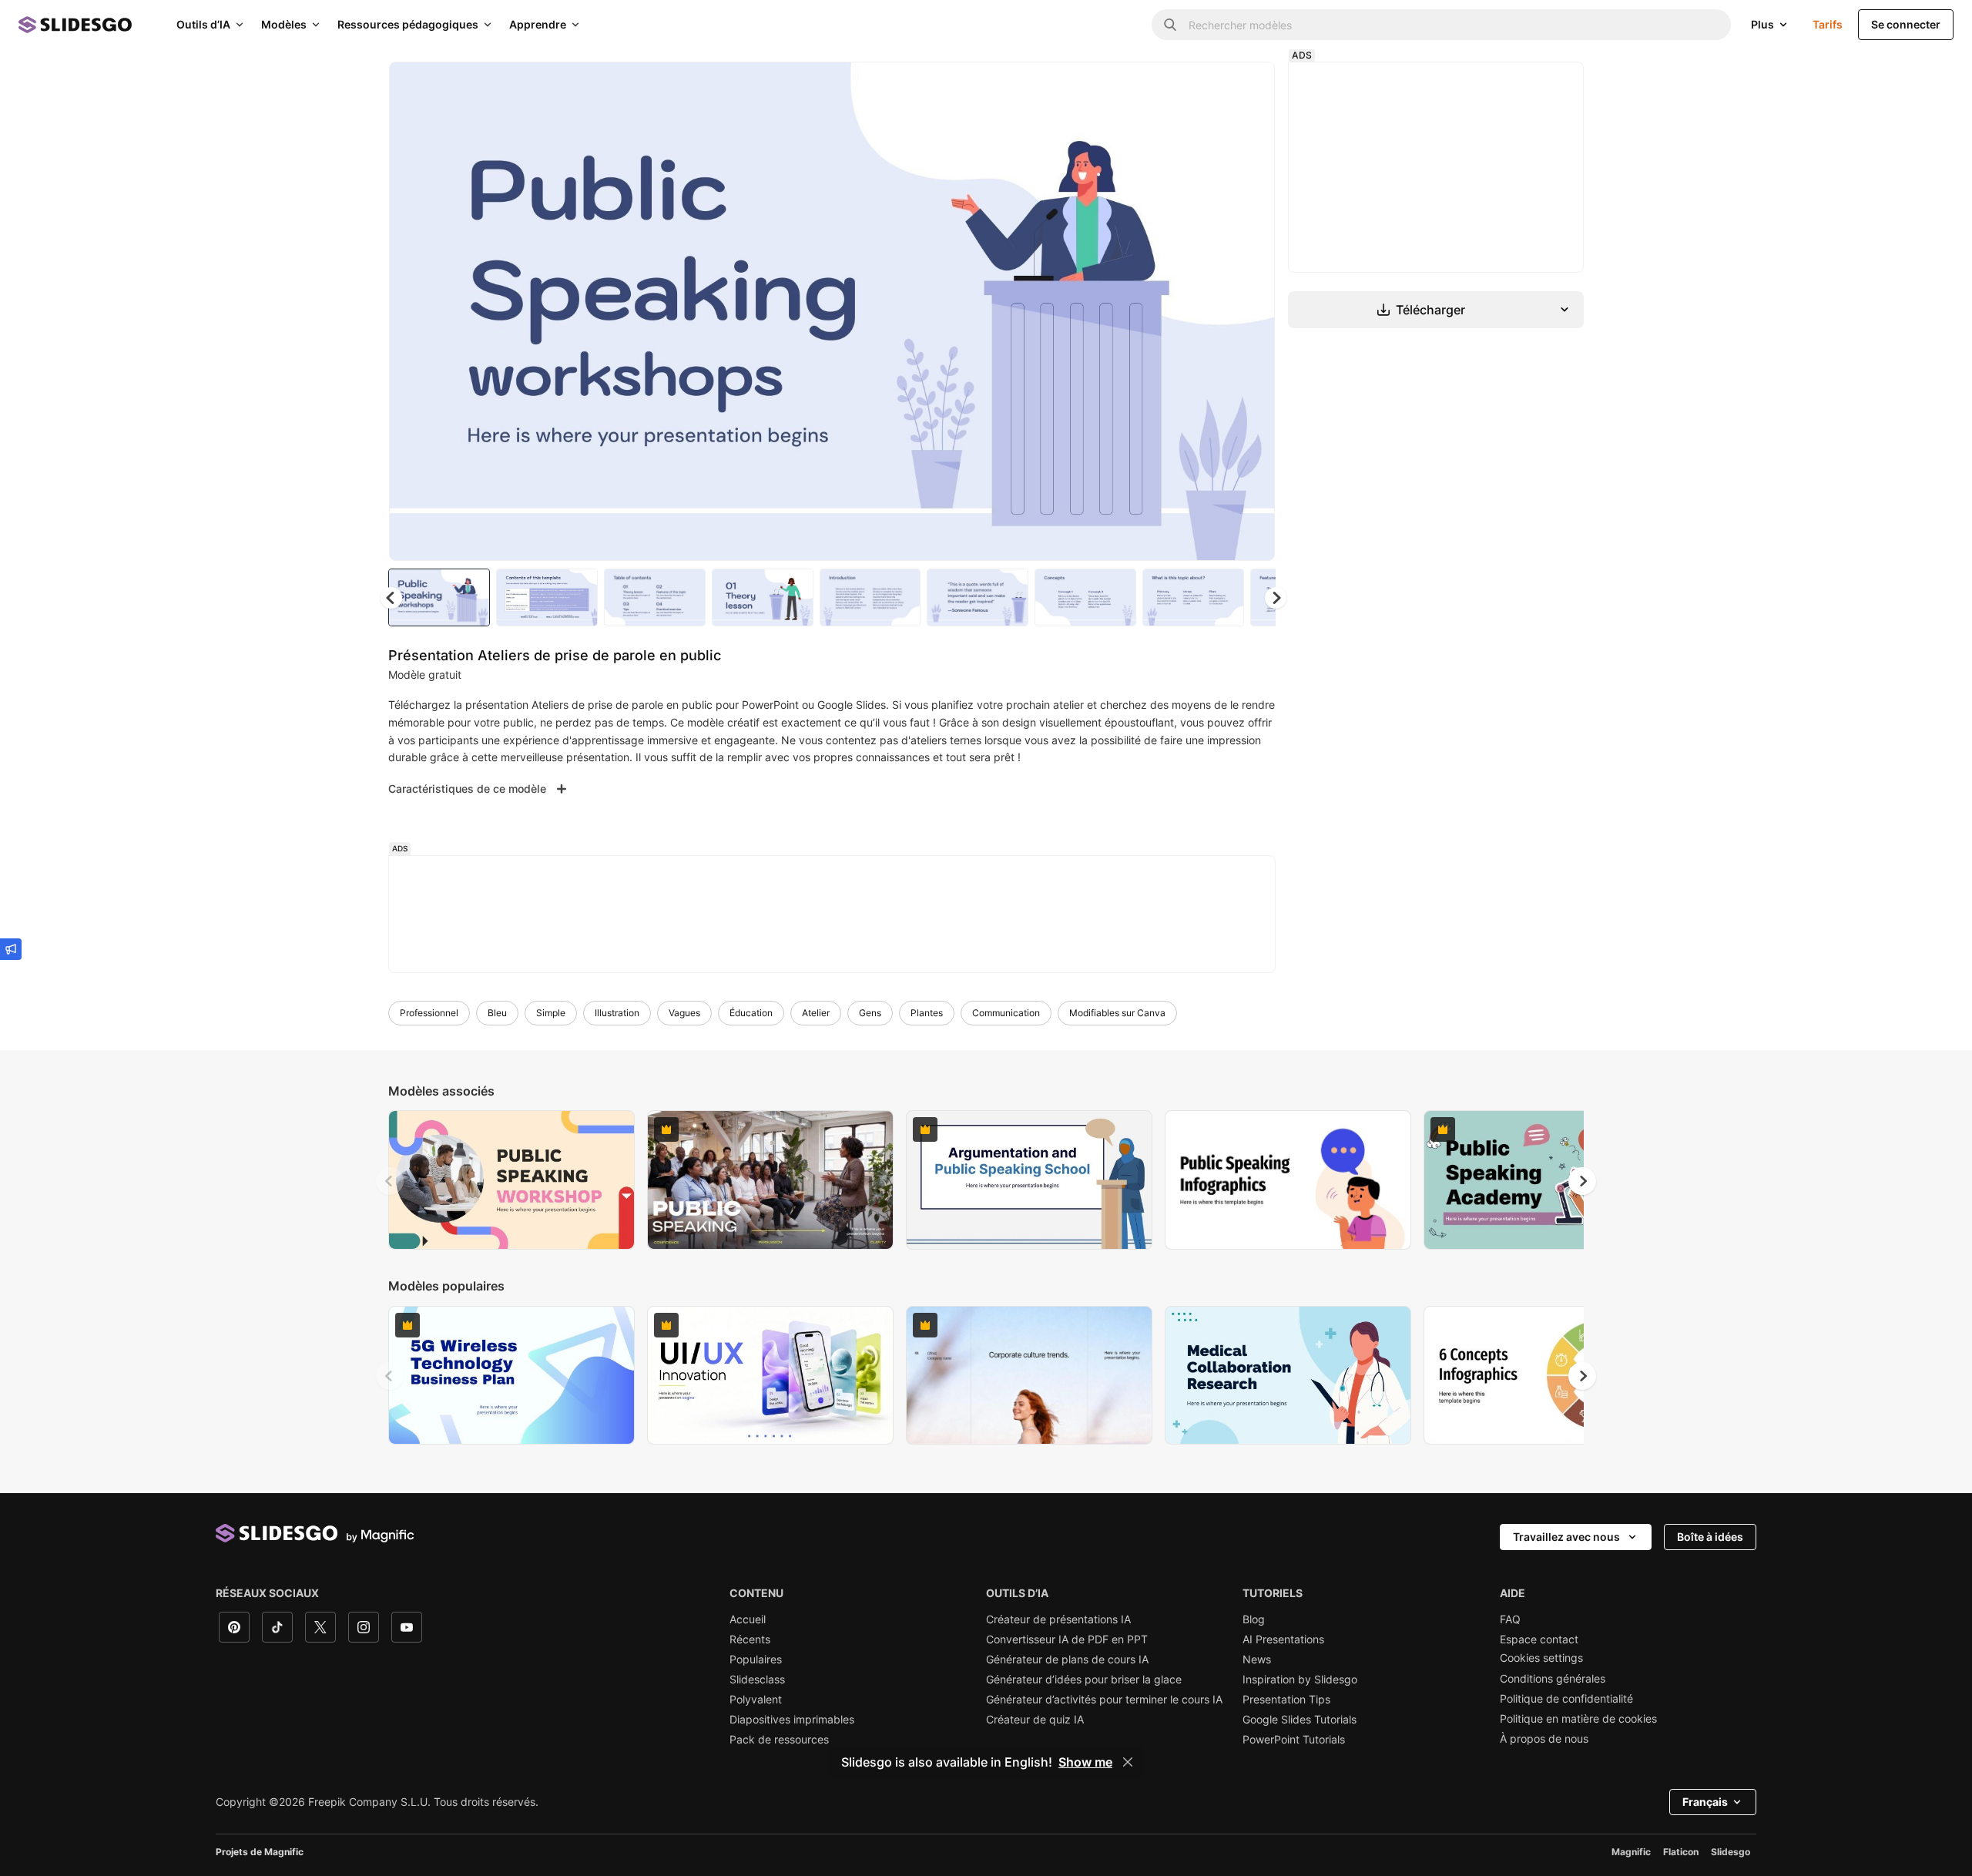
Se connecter (1906, 24)
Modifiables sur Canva (1117, 1013)
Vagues (684, 1013)
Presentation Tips (1286, 1700)
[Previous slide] (390, 1181)
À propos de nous (1544, 1739)
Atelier (816, 1013)
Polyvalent (756, 1700)
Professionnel (429, 1013)
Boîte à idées (1710, 1537)
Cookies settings (1541, 1658)
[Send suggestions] (11, 949)
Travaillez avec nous (1566, 1537)
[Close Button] (1128, 1762)
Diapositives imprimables (792, 1720)
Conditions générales (1553, 1679)
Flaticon (1681, 1852)
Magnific (1631, 1852)
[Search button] (1170, 25)
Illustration (617, 1013)
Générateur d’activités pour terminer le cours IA (1104, 1700)
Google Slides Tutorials (1300, 1720)
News (1257, 1660)
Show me (1085, 1762)
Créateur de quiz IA (1035, 1720)
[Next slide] (1252, 311)
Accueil (748, 1619)
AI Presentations (1283, 1639)
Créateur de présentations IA (1058, 1619)
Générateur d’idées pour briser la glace (1084, 1680)
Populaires (756, 1660)
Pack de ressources (779, 1740)
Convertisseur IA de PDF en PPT (1067, 1639)
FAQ (1510, 1619)
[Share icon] (1249, 86)
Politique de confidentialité (1566, 1699)
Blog (1254, 1619)
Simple (551, 1013)
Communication (1006, 1013)
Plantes (927, 1013)
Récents (750, 1639)
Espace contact (1539, 1639)
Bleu (497, 1013)
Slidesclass (757, 1680)
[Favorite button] (1209, 86)
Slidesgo (1731, 1852)
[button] (1276, 598)
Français (1705, 1802)
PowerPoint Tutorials (1294, 1740)
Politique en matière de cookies (1578, 1719)
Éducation (751, 1013)
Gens (870, 1013)
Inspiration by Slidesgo (1300, 1680)
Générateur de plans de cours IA (1067, 1660)
